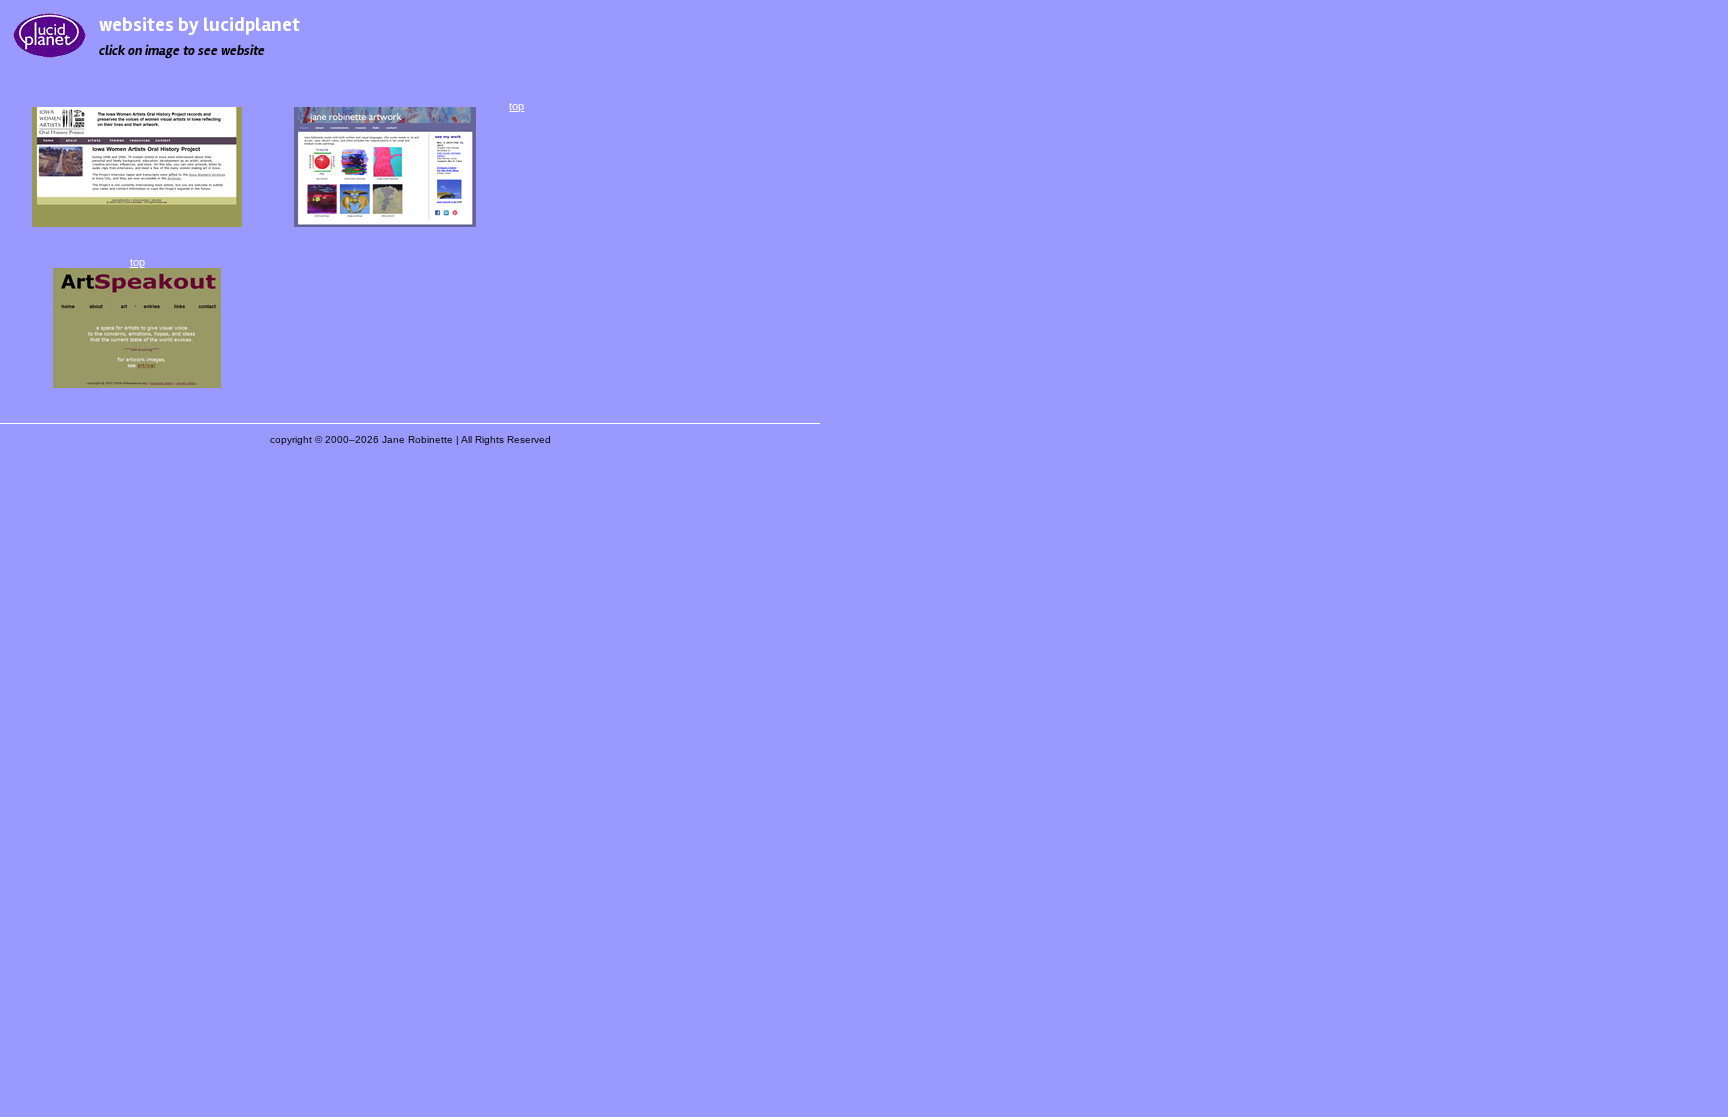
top (137, 262)
